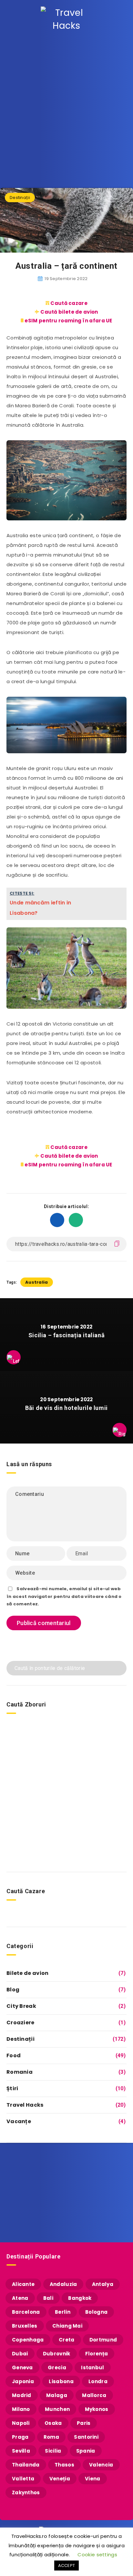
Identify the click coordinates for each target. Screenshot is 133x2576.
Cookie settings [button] (97, 2555)
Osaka (53, 2423)
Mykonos (97, 2409)
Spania (86, 2451)
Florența (97, 2354)
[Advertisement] (66, 109)
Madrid (22, 2395)
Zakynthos (26, 2493)
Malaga (57, 2395)
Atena (20, 2298)
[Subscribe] (118, 2208)
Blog (13, 1990)
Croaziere (20, 2023)
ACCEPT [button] (67, 2566)
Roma (51, 2437)
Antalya (103, 2284)
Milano (21, 2409)
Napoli (21, 2423)
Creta (67, 2340)
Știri (12, 2088)
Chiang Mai (67, 2326)
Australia (37, 1282)
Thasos (64, 2465)
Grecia (57, 2367)
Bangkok (80, 2298)
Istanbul (92, 2367)
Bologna (96, 2312)
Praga (20, 2437)
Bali (48, 2298)
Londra (98, 2381)
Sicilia (53, 2451)
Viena (93, 2479)
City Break (21, 2006)
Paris (84, 2423)
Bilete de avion (28, 1973)
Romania (20, 2072)
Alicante (23, 2284)
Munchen (57, 2409)
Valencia (101, 2465)
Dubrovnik (57, 2354)
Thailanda (26, 2465)
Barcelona (26, 2312)
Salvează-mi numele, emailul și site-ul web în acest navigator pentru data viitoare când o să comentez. (64, 1596)
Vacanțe (19, 2121)
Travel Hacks (25, 2105)
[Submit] (117, 1668)
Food (14, 2055)
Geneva (22, 2367)
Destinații (20, 198)
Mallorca (94, 2395)
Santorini (86, 2437)
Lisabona (61, 2381)
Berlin (63, 2312)
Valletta (23, 2479)
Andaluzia (63, 2284)
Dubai (20, 2354)
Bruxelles (25, 2326)
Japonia (23, 2381)
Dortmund (103, 2340)
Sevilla (21, 2451)
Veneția (60, 2479)
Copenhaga (28, 2340)
